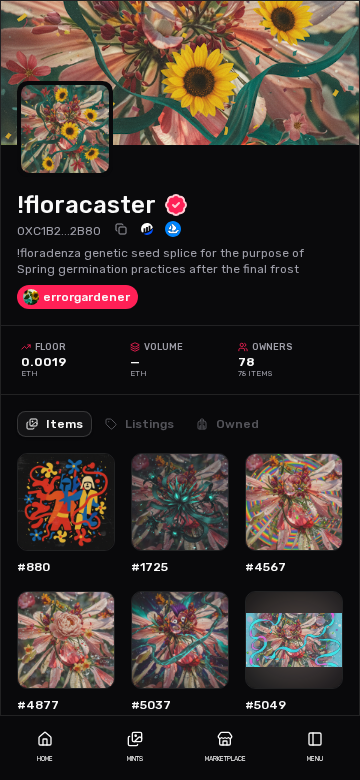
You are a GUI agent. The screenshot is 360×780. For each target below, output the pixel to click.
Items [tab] (64, 424)
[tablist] (142, 416)
